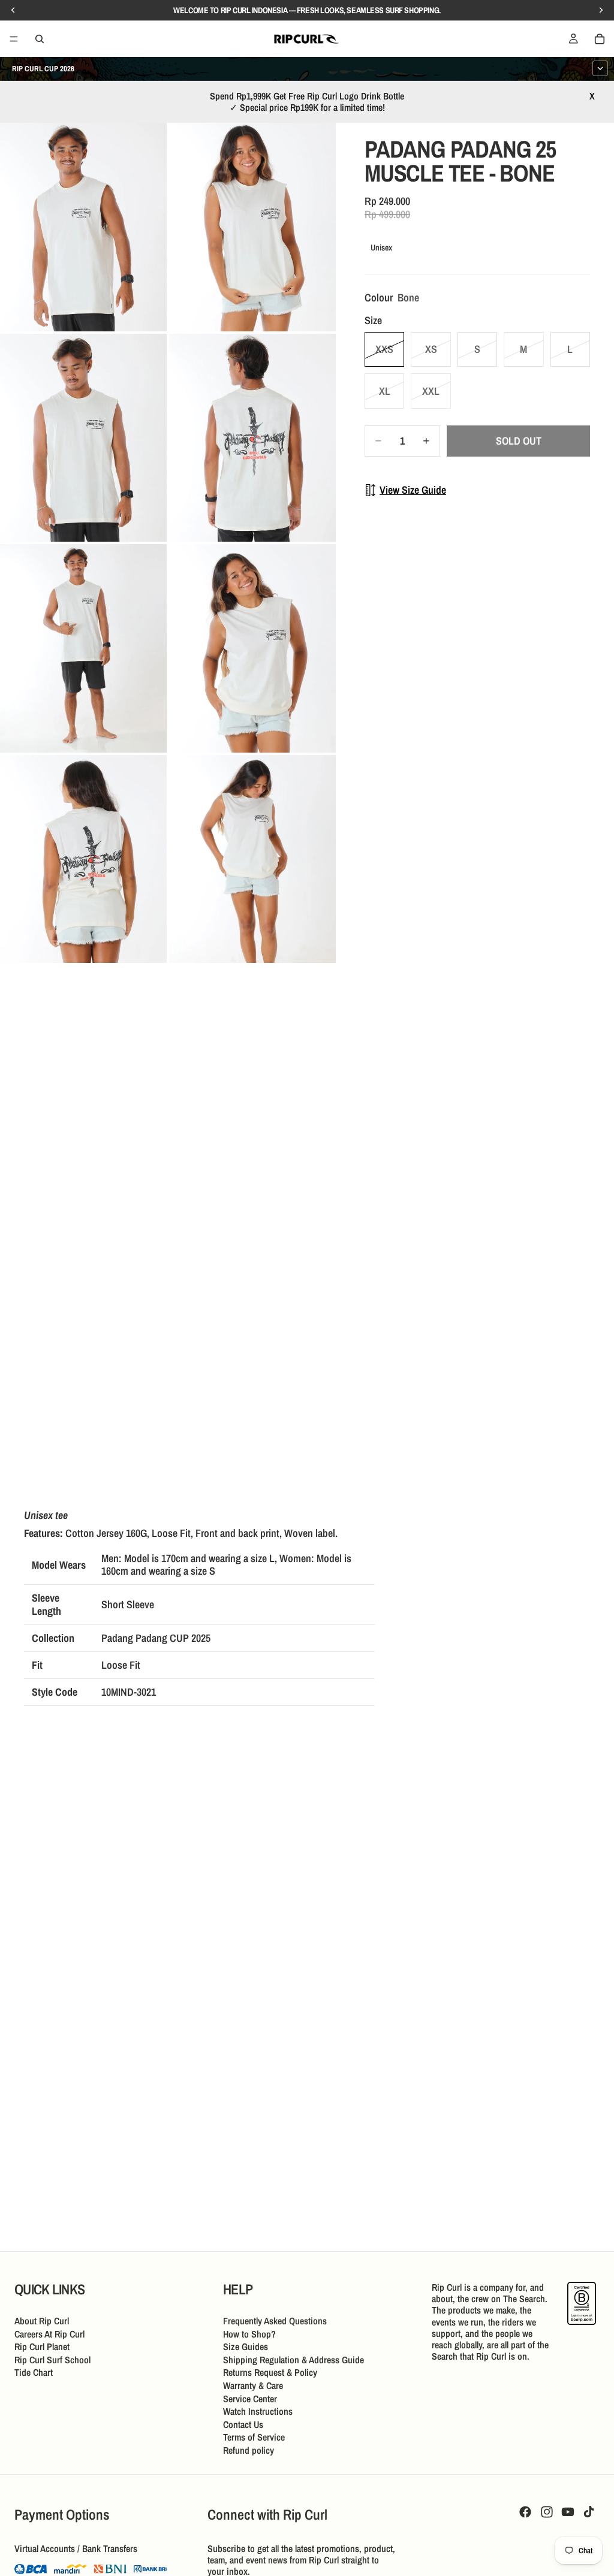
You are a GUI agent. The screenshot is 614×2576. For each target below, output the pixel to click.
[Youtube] (568, 2512)
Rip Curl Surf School (52, 2360)
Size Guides (246, 2347)
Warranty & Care (253, 2385)
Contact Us (243, 2424)
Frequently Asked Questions (275, 2321)
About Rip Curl (42, 2321)
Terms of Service (254, 2437)
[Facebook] (525, 2512)
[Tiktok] (589, 2512)
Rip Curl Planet (42, 2347)
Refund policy (249, 2450)
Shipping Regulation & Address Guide (294, 2360)
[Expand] (600, 68)
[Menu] (14, 39)
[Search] (40, 39)
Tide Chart (34, 2372)
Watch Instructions (258, 2411)
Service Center (250, 2398)
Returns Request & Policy (270, 2372)
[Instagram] (547, 2512)
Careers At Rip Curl (49, 2333)
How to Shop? (249, 2333)
